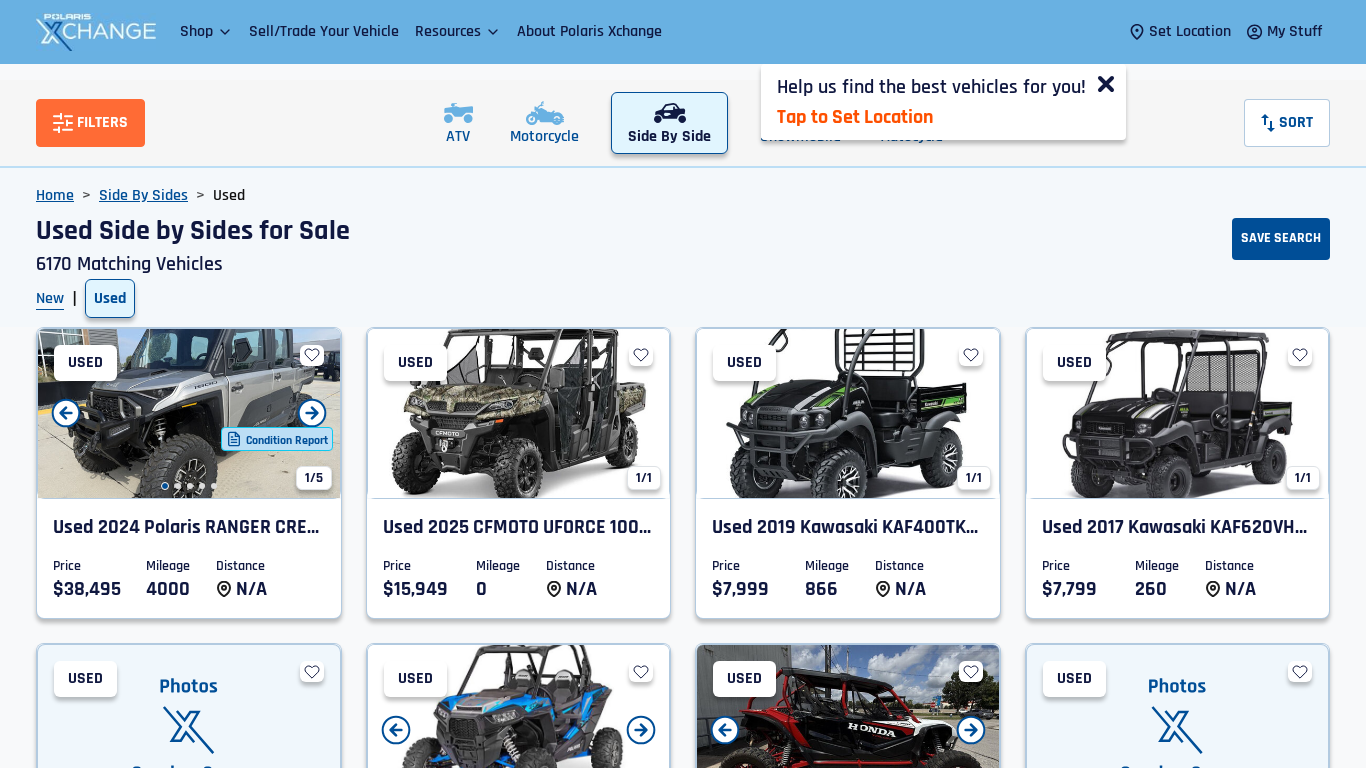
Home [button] (55, 195)
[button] (206, 31)
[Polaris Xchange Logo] (96, 32)
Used (110, 298)
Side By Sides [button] (143, 195)
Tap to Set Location (855, 117)
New (50, 298)
